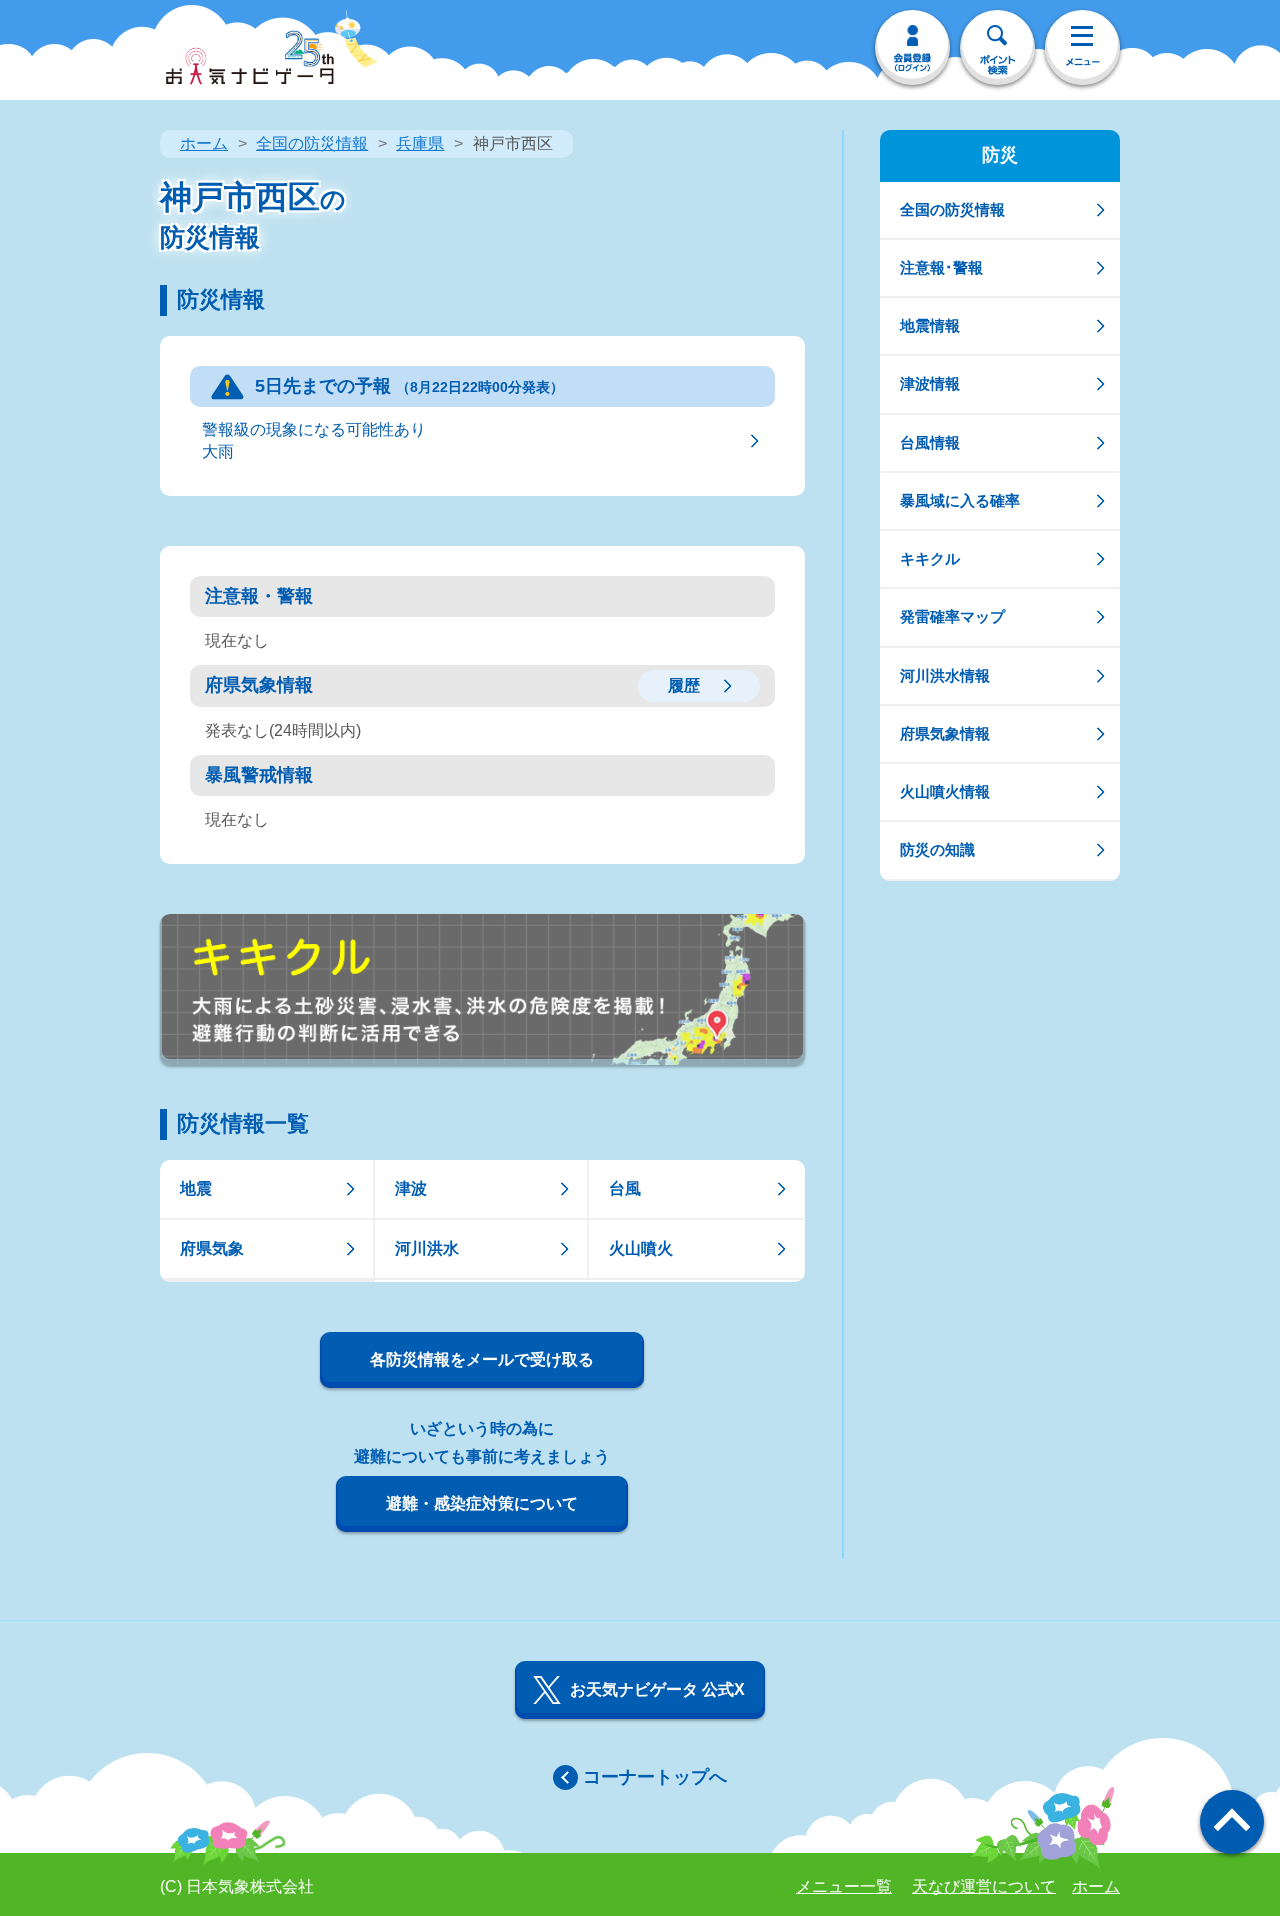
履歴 (684, 685)
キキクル (930, 558)
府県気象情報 (945, 733)
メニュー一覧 (844, 1886)
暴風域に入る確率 (960, 500)
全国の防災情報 (312, 143)
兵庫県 (420, 143)
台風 (625, 1188)
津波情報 (930, 383)
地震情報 (930, 325)
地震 (196, 1188)
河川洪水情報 (945, 675)
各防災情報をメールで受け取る (482, 1359)
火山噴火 (641, 1248)
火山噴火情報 (945, 791)
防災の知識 (937, 849)
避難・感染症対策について (482, 1503)
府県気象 (212, 1248)
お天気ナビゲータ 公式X (657, 1689)
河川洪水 (427, 1248)
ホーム (204, 143)
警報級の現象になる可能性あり (314, 440)
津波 (411, 1188)
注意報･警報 (941, 267)
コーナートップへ (655, 1777)
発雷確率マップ (952, 616)
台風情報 (930, 442)
